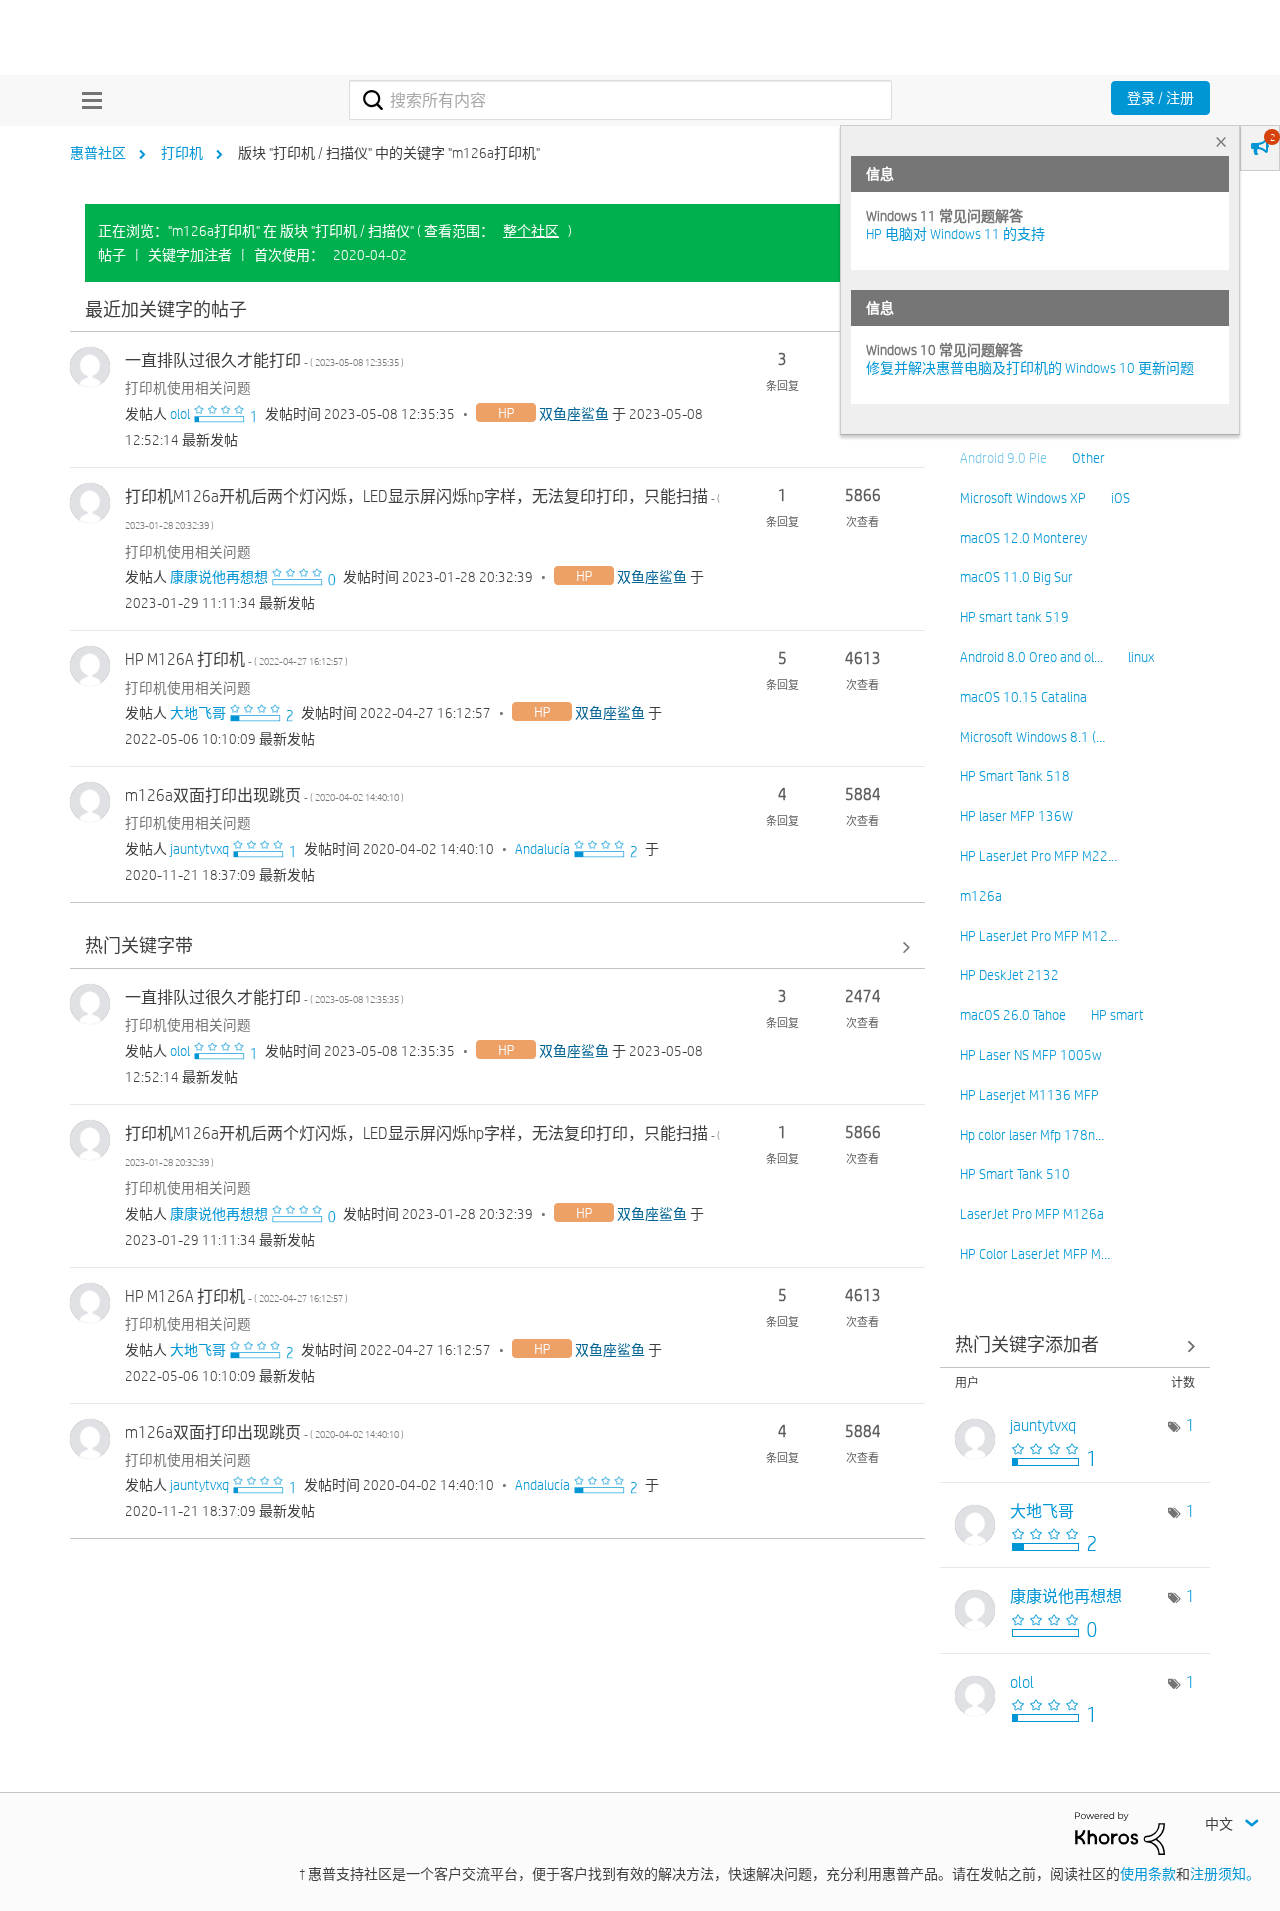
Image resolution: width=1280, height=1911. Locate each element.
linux (1141, 657)
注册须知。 (1225, 1874)
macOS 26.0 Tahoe (1013, 1015)
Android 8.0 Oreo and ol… (1031, 657)
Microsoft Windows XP (1023, 498)
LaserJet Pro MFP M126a (1032, 1214)
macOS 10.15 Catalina (1023, 697)
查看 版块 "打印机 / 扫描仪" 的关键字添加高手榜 (1075, 1346)
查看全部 (497, 310)
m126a (981, 896)
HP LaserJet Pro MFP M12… (1038, 936)
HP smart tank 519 (1014, 617)
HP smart (1117, 1015)
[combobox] (620, 100)
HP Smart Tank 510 (1015, 1174)
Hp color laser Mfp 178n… (1032, 1135)
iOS (1120, 498)
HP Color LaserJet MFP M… (1035, 1254)
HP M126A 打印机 (236, 659)
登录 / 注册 (1160, 98)
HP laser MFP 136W (1016, 816)
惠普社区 (98, 153)
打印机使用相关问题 (188, 388)
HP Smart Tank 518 (1015, 776)
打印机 (182, 153)
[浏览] (87, 100)
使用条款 (1148, 1874)
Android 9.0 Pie (1003, 458)
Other (1088, 458)
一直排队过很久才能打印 (264, 360)
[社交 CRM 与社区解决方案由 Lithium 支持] (1120, 1832)
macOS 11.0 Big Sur (1016, 577)
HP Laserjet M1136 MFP (1029, 1095)
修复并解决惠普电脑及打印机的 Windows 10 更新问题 (1030, 368)
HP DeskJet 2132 (1009, 975)
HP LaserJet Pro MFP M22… (1038, 856)
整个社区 (531, 231)
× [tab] (1221, 141)
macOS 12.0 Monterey (1023, 538)
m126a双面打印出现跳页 (264, 795)
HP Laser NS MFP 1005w (1031, 1055)
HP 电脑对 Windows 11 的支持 (955, 234)
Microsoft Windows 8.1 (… (1032, 737)
